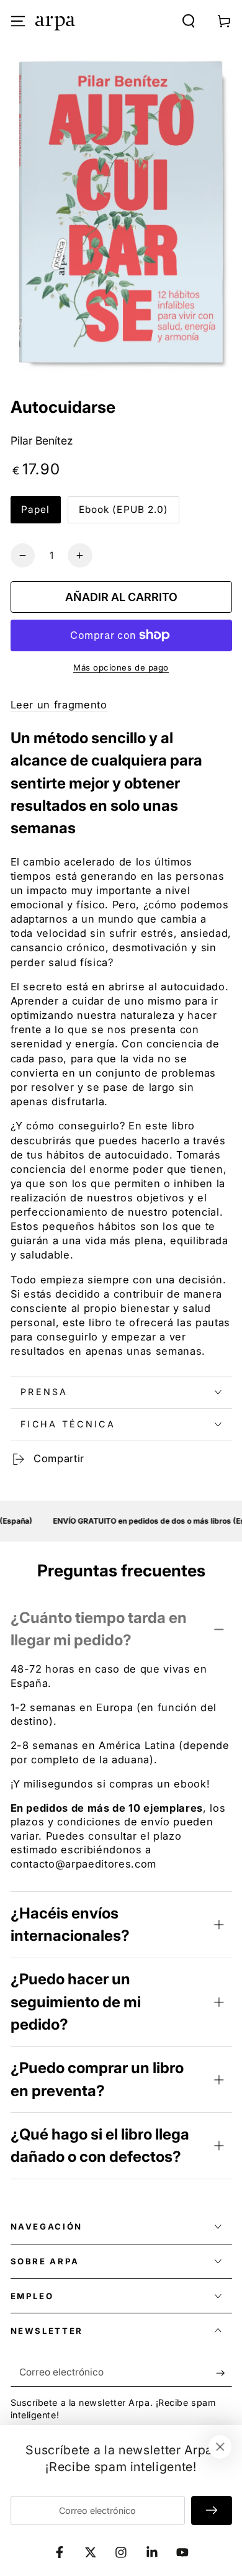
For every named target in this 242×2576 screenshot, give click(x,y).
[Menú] (18, 21)
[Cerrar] (220, 2447)
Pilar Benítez (42, 441)
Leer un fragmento (59, 705)
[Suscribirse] (224, 2372)
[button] (189, 21)
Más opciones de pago (121, 667)
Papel (36, 509)
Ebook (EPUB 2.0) (124, 509)
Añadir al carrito (121, 597)
